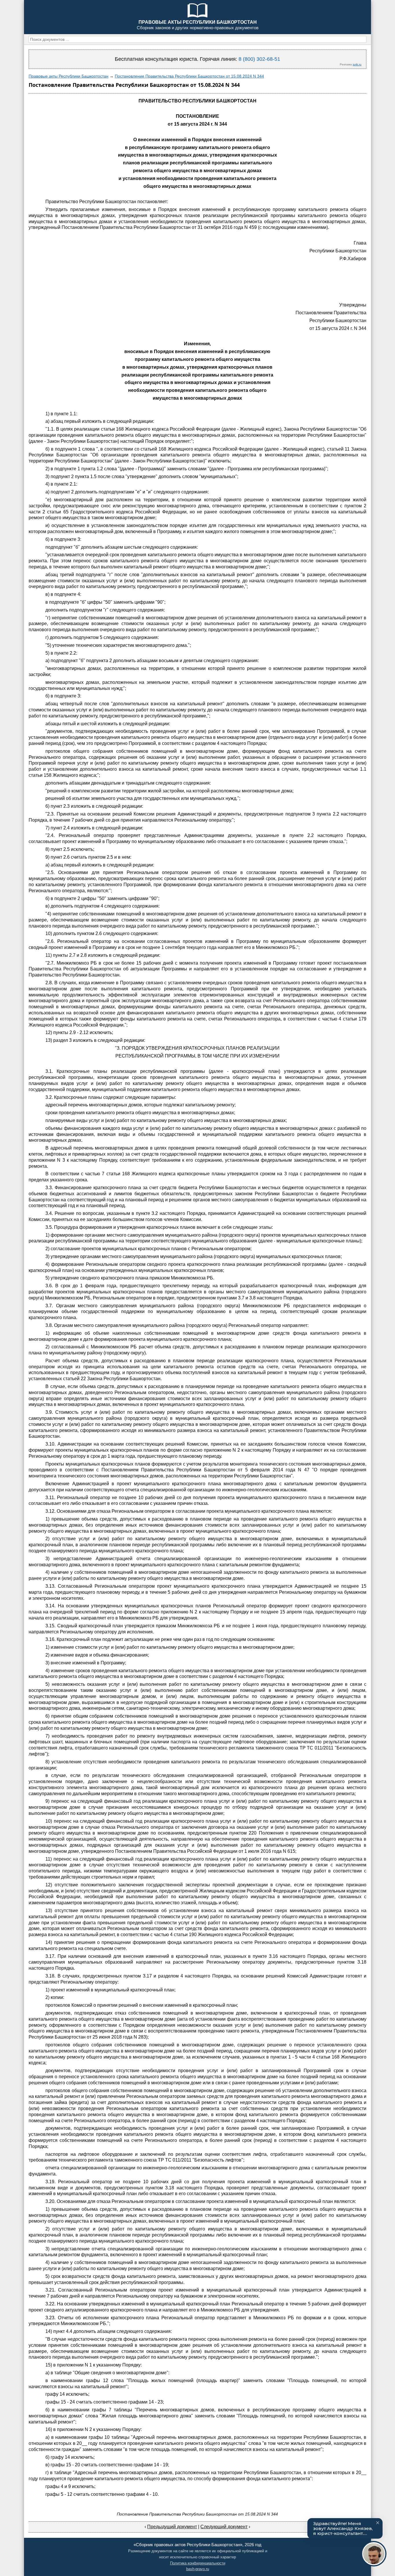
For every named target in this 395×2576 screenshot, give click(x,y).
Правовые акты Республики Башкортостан (69, 76)
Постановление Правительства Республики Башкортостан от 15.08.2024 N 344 (189, 76)
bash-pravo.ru (198, 2569)
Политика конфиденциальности (198, 2563)
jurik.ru (357, 64)
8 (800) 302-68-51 (259, 59)
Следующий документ (224, 2527)
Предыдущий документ (172, 2527)
